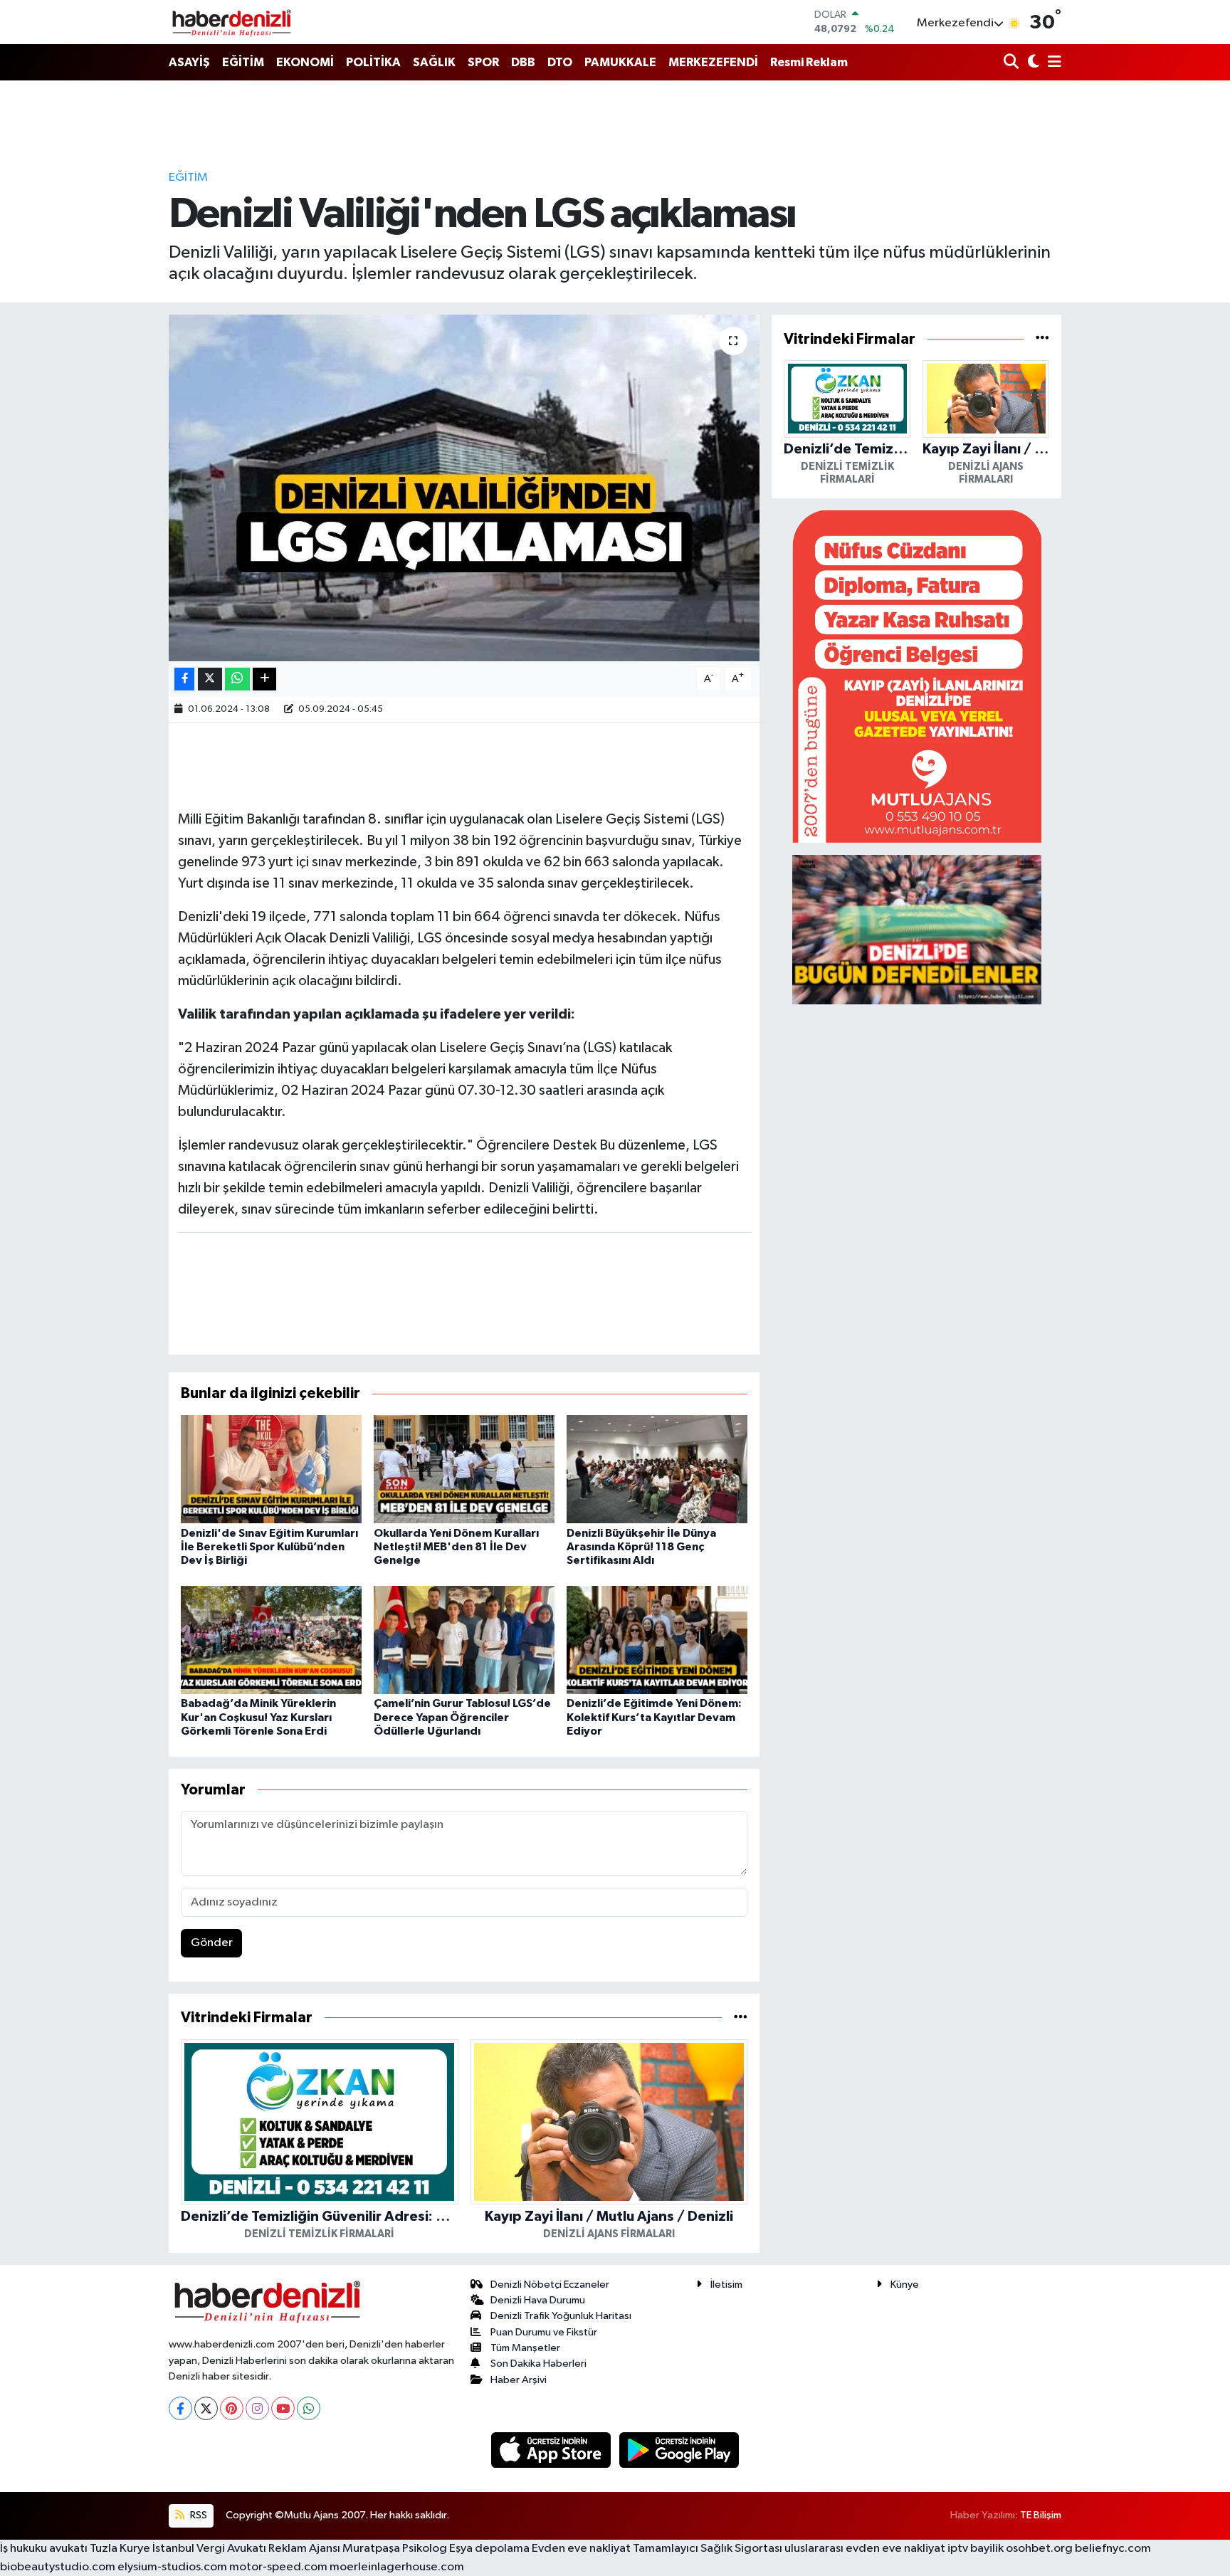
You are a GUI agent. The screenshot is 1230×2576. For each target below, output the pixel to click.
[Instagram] (257, 2408)
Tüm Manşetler (525, 2348)
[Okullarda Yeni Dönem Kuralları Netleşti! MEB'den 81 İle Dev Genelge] (464, 1469)
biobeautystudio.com (58, 2567)
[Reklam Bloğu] (917, 676)
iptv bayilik (976, 2549)
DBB (523, 62)
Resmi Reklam (809, 62)
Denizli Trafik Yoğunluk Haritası (561, 2316)
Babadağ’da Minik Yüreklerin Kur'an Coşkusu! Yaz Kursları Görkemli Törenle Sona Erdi (258, 1717)
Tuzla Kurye (120, 2549)
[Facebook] (180, 2408)
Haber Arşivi (519, 2380)
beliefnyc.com (1113, 2549)
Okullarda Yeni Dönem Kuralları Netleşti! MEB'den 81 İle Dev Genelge (456, 1547)
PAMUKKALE (620, 62)
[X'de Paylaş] (210, 679)
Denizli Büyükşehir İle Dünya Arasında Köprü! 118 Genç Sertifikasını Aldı (641, 1547)
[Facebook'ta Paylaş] (184, 679)
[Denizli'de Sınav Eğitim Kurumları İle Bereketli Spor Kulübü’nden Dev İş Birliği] (271, 1469)
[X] (206, 2408)
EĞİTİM (243, 62)
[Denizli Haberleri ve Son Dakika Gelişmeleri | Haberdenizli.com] (231, 22)
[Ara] (1013, 63)
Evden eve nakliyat (581, 2549)
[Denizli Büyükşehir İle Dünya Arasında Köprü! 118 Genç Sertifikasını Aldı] (657, 1469)
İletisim (726, 2285)
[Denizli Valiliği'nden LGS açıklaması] (464, 488)
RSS (198, 2515)
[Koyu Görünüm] (1032, 63)
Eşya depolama (489, 2549)
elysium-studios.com (172, 2567)
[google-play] (679, 2450)
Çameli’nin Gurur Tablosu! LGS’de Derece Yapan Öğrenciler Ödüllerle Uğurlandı (462, 1717)
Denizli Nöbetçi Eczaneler (550, 2285)
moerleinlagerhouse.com (397, 2567)
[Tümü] (741, 2018)
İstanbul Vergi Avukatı (209, 2549)
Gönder (212, 1943)
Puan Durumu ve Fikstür (544, 2332)
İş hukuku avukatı (44, 2549)
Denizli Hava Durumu (538, 2300)
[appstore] (552, 2450)
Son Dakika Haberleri (538, 2364)
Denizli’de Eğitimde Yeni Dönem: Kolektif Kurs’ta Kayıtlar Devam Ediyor (654, 1717)
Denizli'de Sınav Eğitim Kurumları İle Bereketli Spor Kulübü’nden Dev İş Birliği (269, 1547)
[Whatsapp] (309, 2408)
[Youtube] (283, 2408)
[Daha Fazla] (264, 679)
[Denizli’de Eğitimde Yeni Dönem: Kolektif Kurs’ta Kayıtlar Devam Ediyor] (657, 1640)
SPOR (483, 62)
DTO (560, 62)
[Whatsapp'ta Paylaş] (237, 679)
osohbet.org (1039, 2549)
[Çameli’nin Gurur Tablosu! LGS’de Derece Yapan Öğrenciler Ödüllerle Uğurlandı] (464, 1640)
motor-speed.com (278, 2567)
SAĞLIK (434, 62)
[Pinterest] (232, 2408)
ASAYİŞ (189, 62)
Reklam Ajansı (304, 2549)
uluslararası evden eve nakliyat (865, 2549)
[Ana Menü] (1052, 63)
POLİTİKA (373, 62)
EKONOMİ (305, 62)
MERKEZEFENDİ (713, 62)
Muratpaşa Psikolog (395, 2549)
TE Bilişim (1041, 2515)
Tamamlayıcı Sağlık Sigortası (708, 2549)
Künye (905, 2285)
